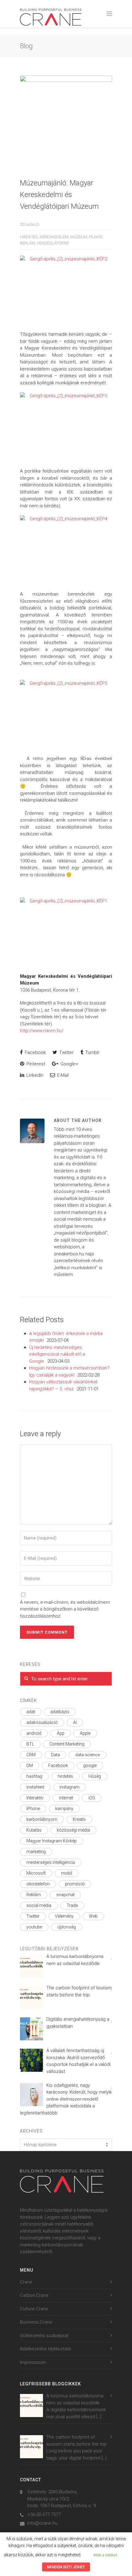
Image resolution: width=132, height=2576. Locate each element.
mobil (67, 1873)
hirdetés (29, 237)
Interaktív (35, 1798)
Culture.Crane (34, 2309)
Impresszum (33, 2362)
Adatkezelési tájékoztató (46, 2349)
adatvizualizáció (42, 1722)
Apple (85, 1733)
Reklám (27, 243)
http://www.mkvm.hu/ (42, 1031)
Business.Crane (36, 2322)
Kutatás (34, 1830)
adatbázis (60, 1712)
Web (93, 1916)
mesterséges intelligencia (51, 1862)
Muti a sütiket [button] (105, 2555)
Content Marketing (67, 1744)
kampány (64, 1809)
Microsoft (36, 1873)
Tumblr (92, 1052)
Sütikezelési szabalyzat (44, 2336)
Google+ (69, 1064)
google (90, 1766)
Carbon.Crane (34, 2295)
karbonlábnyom (42, 1819)
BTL (30, 1744)
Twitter (66, 1052)
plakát (96, 237)
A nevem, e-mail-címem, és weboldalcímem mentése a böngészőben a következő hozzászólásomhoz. (65, 1609)
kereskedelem (54, 237)
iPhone (33, 1809)
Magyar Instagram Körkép (52, 1841)
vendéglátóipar (53, 243)
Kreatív (79, 1819)
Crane (26, 2282)
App (61, 1733)
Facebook (35, 1052)
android (34, 1733)
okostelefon (38, 1884)
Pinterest (35, 1064)
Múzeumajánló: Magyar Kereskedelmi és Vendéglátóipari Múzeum (59, 195)
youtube (34, 1927)
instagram (70, 1787)
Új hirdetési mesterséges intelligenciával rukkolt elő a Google (57, 1354)
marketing (36, 1852)
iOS (92, 1798)
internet (66, 1798)
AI (75, 1722)
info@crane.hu (42, 2523)
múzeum (79, 237)
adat (31, 1712)
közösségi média (73, 1830)
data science (87, 1755)
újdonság (67, 1927)
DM (30, 1766)
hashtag (34, 1776)
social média (39, 1905)
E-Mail (62, 1075)
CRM (31, 1755)
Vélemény (64, 1916)
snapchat (65, 1895)
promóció (75, 1884)
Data (55, 1755)
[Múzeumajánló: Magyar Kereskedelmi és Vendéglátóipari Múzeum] (66, 122)
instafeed (35, 1787)
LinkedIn (34, 1075)
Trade (72, 1905)
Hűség (95, 1776)
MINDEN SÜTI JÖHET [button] (66, 2567)
